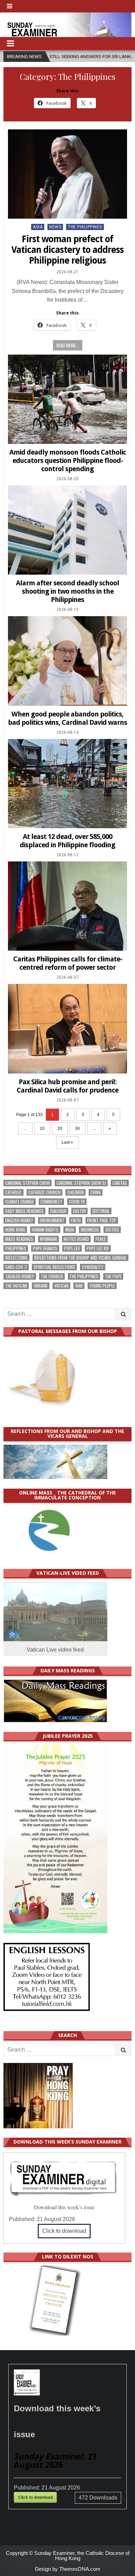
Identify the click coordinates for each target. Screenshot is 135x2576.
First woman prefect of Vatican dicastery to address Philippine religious (67, 250)
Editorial (101, 1211)
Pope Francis (45, 1248)
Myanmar (48, 1239)
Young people (102, 1286)
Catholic (13, 1192)
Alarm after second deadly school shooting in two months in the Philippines (67, 591)
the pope (113, 1276)
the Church (52, 1276)
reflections (16, 1258)
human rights (45, 1230)
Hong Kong (15, 1230)
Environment (52, 1220)
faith (76, 1220)
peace (101, 1239)
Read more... (68, 345)
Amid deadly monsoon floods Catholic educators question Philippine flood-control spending (68, 460)
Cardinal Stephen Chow (28, 1183)
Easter (79, 1211)
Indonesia (90, 1230)
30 (78, 1129)
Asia (38, 227)
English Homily (19, 1220)
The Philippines (85, 227)
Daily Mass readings (24, 1211)
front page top (102, 1220)
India (70, 1230)
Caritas (120, 1183)
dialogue (58, 1211)
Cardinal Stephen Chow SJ (81, 1183)
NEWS (55, 227)
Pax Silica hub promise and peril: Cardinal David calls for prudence (67, 1086)
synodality (93, 1267)
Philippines (16, 1248)
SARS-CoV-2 (16, 1267)
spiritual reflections (54, 1267)
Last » (67, 1142)
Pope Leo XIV (98, 1248)
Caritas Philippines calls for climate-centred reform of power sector (68, 963)
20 (60, 1129)
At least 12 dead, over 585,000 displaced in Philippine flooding (67, 841)
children (75, 1192)
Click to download (64, 2231)
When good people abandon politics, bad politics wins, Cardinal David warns (67, 718)
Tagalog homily (20, 1276)
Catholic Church (44, 1192)
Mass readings (19, 1239)
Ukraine (41, 1286)
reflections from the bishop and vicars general (80, 1258)
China (96, 1192)
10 (42, 1129)
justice (112, 1230)
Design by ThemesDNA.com (68, 2569)
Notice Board (76, 1239)
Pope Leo (72, 1248)
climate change (20, 1202)
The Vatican (16, 1286)
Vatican (61, 1286)
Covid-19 (77, 1202)
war (79, 1286)
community (51, 1202)
